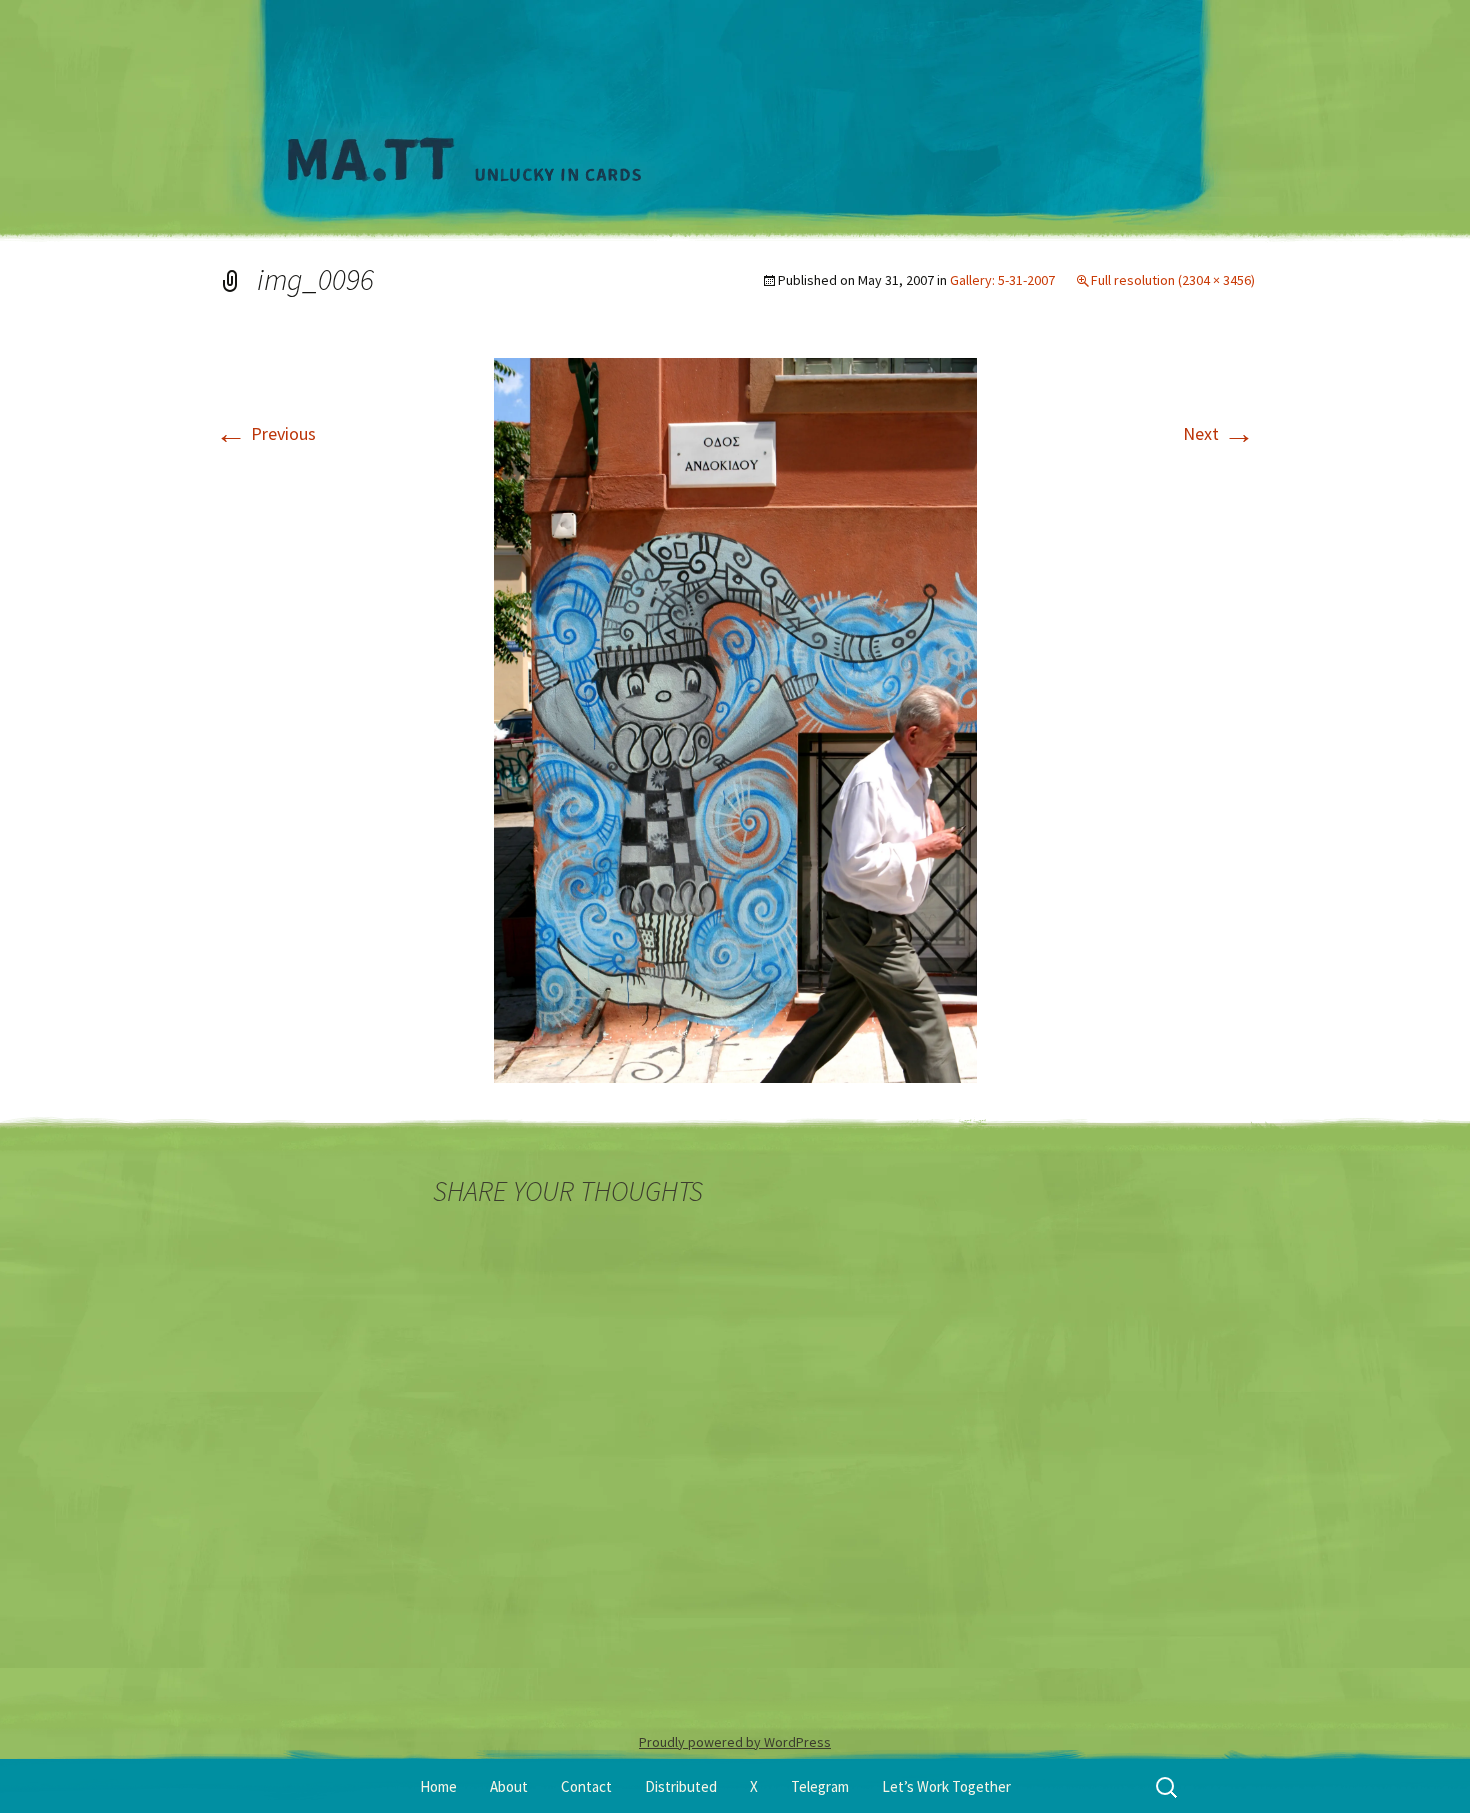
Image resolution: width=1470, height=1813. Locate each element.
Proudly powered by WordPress (735, 1742)
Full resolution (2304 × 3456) (1173, 280)
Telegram (820, 1786)
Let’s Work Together (946, 1786)
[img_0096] (735, 718)
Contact (586, 1786)
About (509, 1786)
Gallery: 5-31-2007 (1002, 280)
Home (438, 1786)
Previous (265, 433)
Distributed (681, 1786)
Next (1219, 433)
